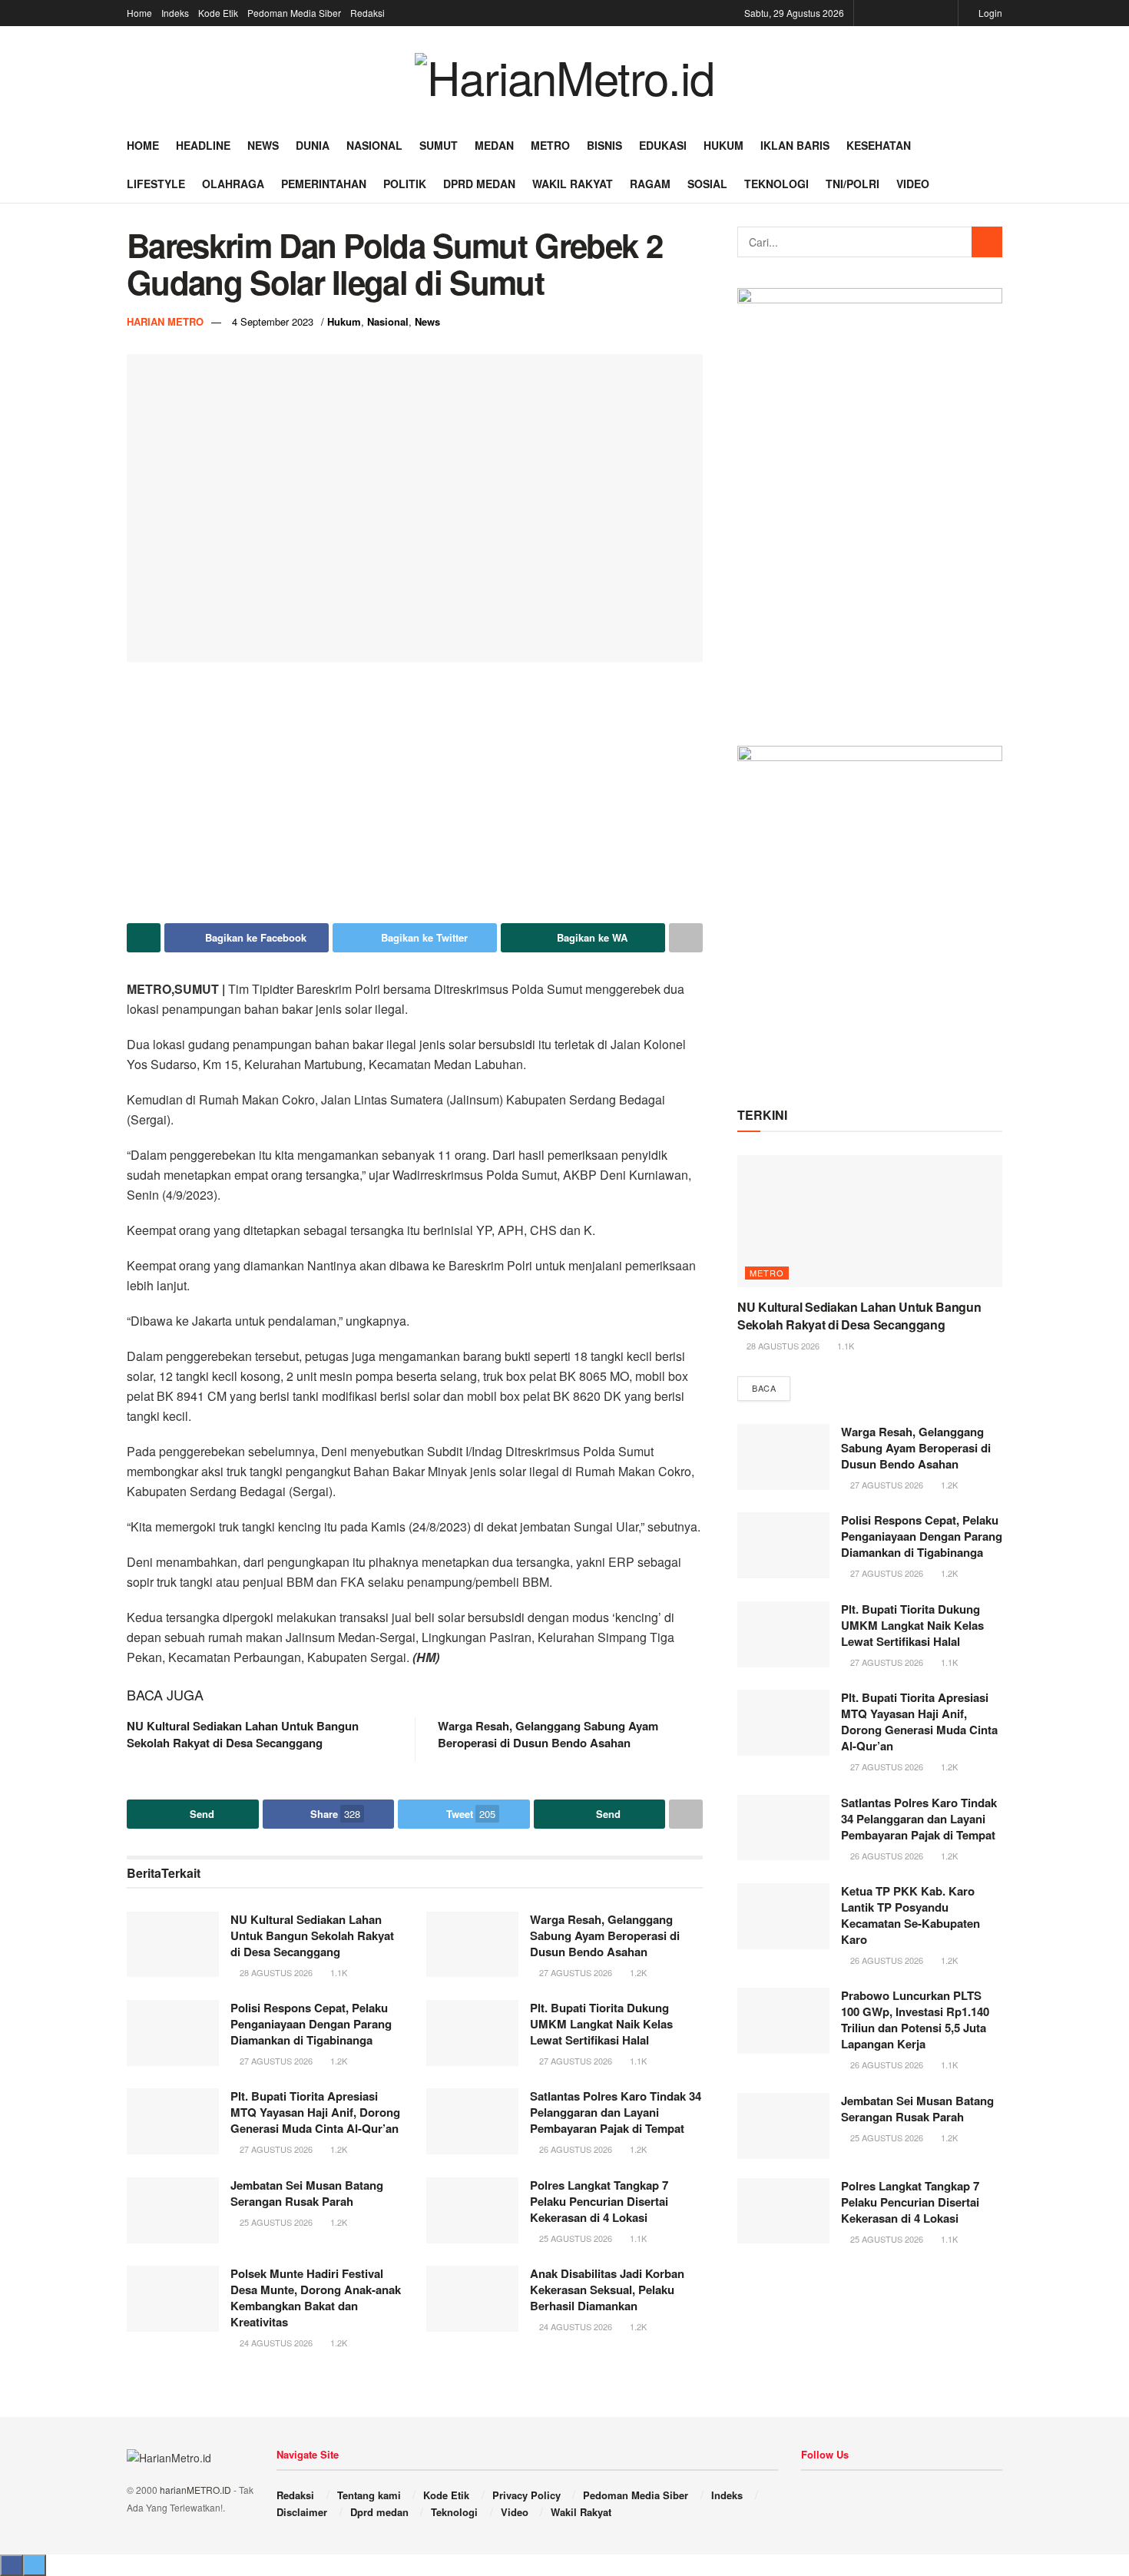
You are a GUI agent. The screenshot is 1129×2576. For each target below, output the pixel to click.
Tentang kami (369, 2495)
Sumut (439, 145)
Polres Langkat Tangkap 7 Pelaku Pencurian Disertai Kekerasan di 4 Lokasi (599, 2201)
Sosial (707, 184)
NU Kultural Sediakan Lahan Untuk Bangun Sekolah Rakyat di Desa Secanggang (243, 1734)
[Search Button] (987, 242)
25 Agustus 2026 (275, 2222)
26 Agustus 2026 (574, 2149)
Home (139, 13)
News (263, 145)
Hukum (723, 145)
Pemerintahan (324, 184)
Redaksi (368, 13)
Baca (764, 1388)
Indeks (175, 13)
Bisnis (604, 145)
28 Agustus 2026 (275, 1972)
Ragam (650, 184)
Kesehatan (879, 145)
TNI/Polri (853, 184)
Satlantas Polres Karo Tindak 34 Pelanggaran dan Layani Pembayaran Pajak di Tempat (616, 2112)
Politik (405, 184)
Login (989, 13)
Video (913, 184)
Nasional (374, 145)
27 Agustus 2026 (574, 1972)
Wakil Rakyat (573, 184)
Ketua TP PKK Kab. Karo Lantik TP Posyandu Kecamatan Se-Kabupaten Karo (910, 1915)
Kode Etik (218, 13)
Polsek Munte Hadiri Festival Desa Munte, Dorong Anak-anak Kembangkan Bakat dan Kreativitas (316, 2298)
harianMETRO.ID (195, 2490)
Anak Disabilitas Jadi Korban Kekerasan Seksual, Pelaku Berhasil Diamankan (607, 2290)
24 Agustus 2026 (275, 2343)
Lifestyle (156, 184)
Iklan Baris (795, 145)
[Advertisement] (415, 793)
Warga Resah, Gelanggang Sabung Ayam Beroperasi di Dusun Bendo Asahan (548, 1734)
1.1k (338, 1972)
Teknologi (776, 184)
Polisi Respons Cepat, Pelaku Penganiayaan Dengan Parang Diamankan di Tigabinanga (311, 2024)
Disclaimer (302, 2512)
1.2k (637, 1972)
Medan (494, 145)
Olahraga (233, 184)
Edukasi (663, 145)
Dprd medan (479, 184)
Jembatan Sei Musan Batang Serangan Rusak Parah (307, 2193)
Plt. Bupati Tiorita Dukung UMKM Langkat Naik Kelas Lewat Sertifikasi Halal (601, 2024)
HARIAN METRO (165, 321)
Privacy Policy (526, 2495)
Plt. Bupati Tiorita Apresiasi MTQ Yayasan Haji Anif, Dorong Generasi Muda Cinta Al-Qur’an (315, 2112)
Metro (550, 145)
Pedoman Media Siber (294, 13)
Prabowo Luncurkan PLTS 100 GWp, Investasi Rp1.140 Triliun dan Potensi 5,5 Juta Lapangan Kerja (915, 2020)
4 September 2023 (273, 321)
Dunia (313, 145)
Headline (203, 145)
